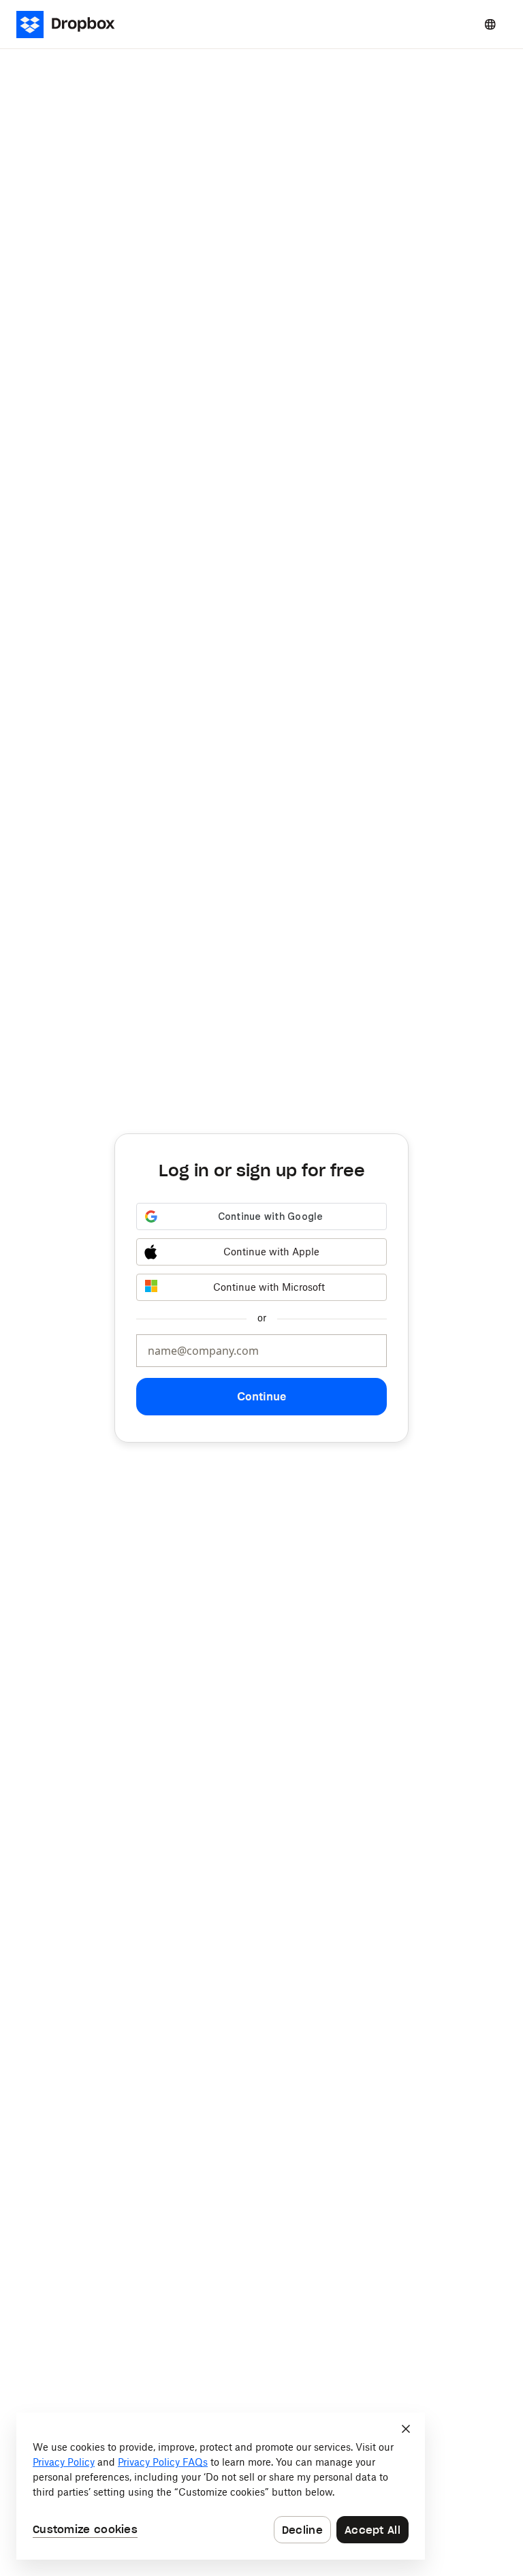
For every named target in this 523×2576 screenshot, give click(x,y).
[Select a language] (490, 25)
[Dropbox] (70, 25)
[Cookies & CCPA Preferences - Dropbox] (221, 2486)
